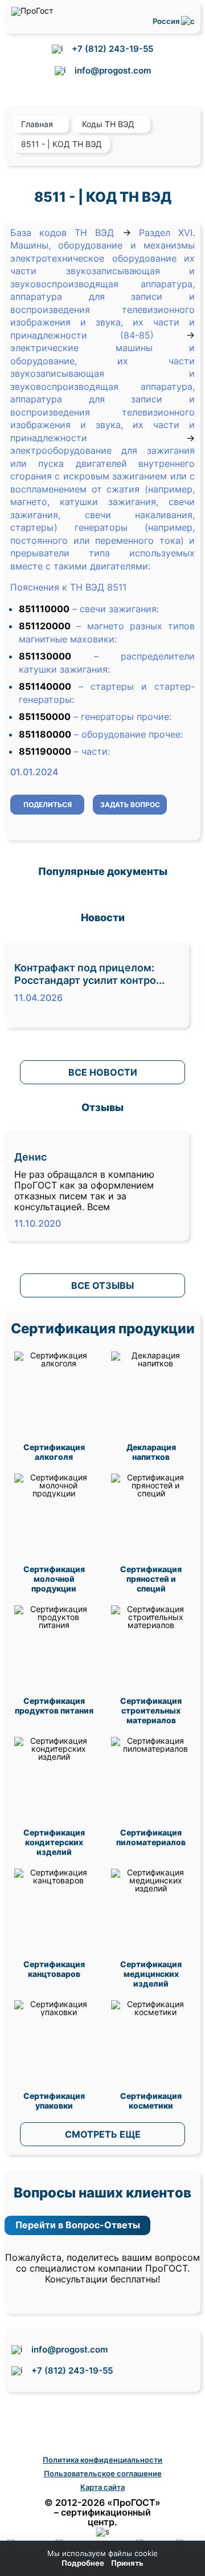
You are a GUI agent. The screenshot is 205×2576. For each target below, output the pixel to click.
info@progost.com (113, 70)
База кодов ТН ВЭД (62, 233)
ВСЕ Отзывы (102, 1285)
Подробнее (83, 2563)
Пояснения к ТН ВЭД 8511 (68, 587)
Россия (167, 21)
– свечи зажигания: (116, 609)
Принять (127, 2563)
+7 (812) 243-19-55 (112, 49)
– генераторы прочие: (122, 717)
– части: (92, 751)
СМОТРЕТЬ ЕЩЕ (103, 2134)
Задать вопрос (130, 805)
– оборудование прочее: (128, 734)
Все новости (103, 1072)
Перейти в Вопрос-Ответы (78, 2225)
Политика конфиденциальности (102, 2460)
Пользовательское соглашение (103, 2473)
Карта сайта (102, 2487)
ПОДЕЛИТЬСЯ (48, 805)
